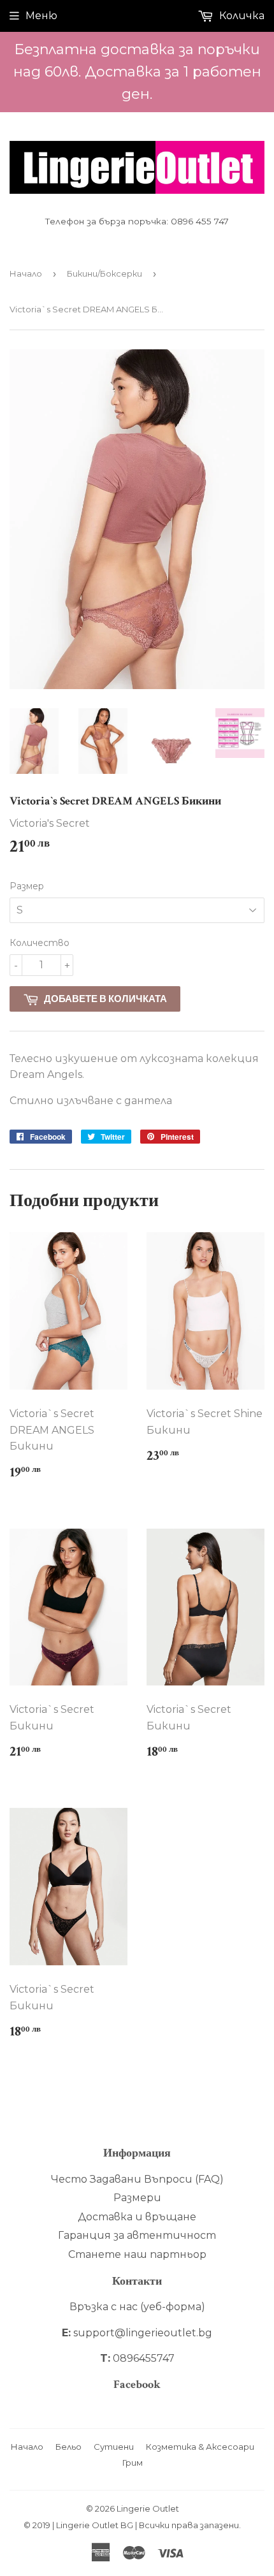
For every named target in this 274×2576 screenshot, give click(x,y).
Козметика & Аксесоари (200, 2447)
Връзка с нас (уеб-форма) (137, 2307)
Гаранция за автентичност (137, 2235)
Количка (241, 16)
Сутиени (114, 2447)
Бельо (68, 2447)
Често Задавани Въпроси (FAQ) (137, 2179)
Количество (40, 943)
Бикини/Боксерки (105, 273)
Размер (27, 886)
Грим (133, 2463)
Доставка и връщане (137, 2217)
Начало (26, 273)
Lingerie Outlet (148, 2508)
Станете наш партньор (137, 2254)
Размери (137, 2198)
